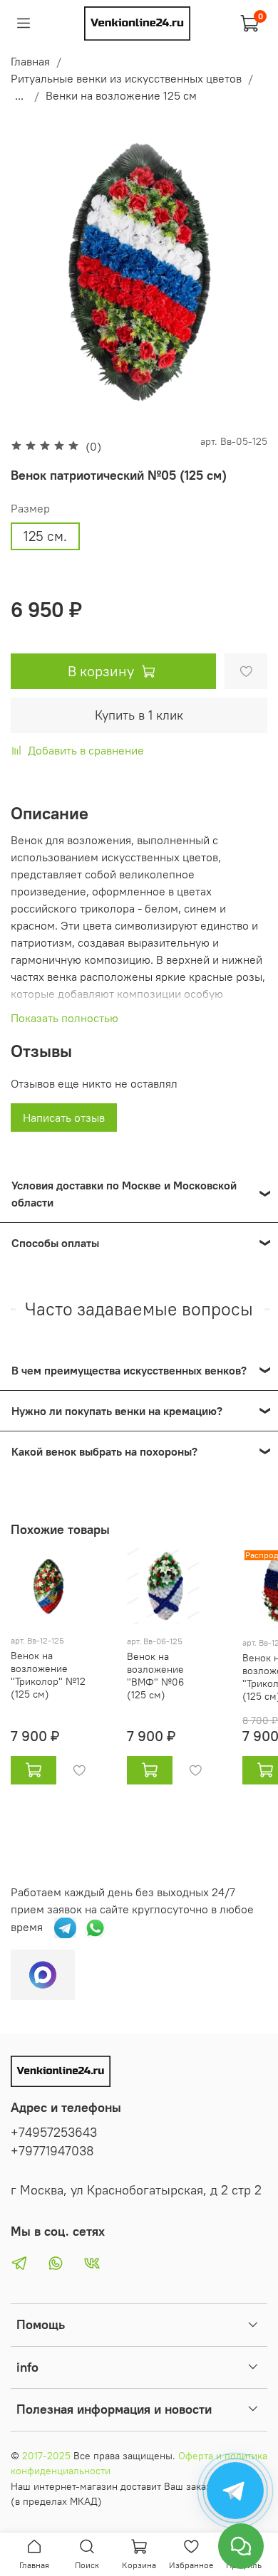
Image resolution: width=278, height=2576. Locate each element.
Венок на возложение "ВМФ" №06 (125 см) (155, 1676)
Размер (30, 509)
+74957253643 (54, 2133)
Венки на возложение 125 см (121, 95)
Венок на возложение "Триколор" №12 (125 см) (48, 1675)
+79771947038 (52, 2151)
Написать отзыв (64, 1118)
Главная (30, 61)
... (19, 95)
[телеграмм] (65, 1926)
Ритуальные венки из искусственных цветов (126, 78)
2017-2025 (46, 2456)
